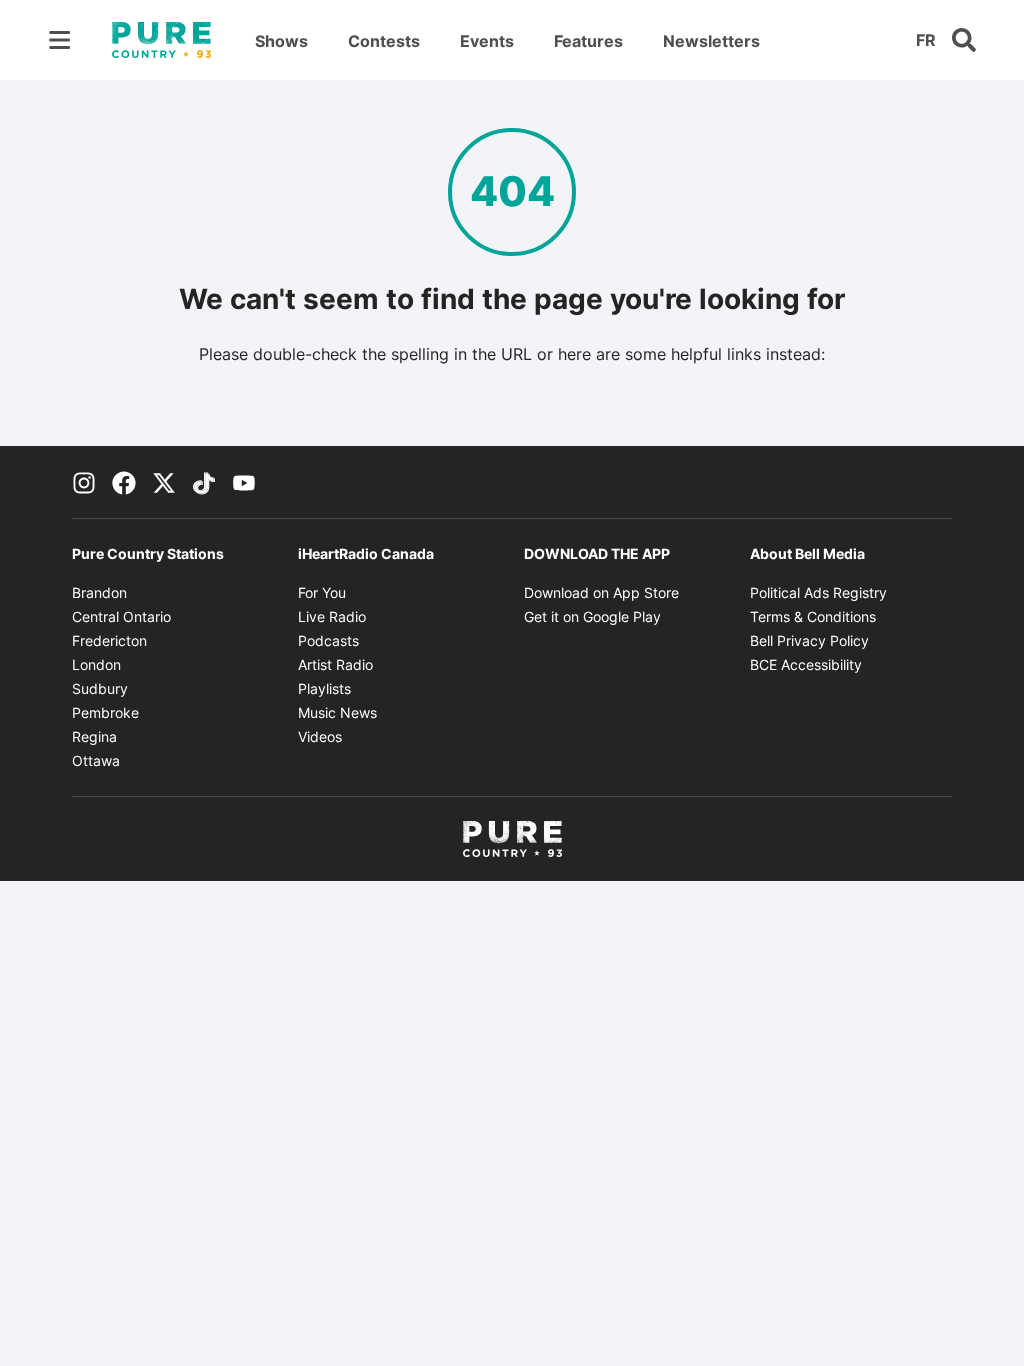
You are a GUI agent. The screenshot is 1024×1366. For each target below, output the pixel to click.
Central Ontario (121, 616)
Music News (337, 712)
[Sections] (60, 40)
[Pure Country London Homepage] (161, 40)
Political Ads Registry (818, 592)
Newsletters (711, 41)
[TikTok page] (204, 482)
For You (322, 592)
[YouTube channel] (244, 482)
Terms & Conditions (813, 616)
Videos (320, 736)
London (96, 664)
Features (588, 41)
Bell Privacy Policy (809, 640)
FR (926, 40)
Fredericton (109, 640)
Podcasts (328, 640)
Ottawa (96, 760)
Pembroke (105, 712)
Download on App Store (601, 592)
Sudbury (100, 688)
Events (487, 41)
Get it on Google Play (592, 616)
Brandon (99, 592)
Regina (94, 736)
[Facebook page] (124, 482)
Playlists (324, 688)
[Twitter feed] (164, 482)
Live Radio (332, 616)
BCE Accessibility (806, 664)
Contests (384, 41)
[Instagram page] (84, 482)
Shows (281, 41)
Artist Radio (335, 664)
